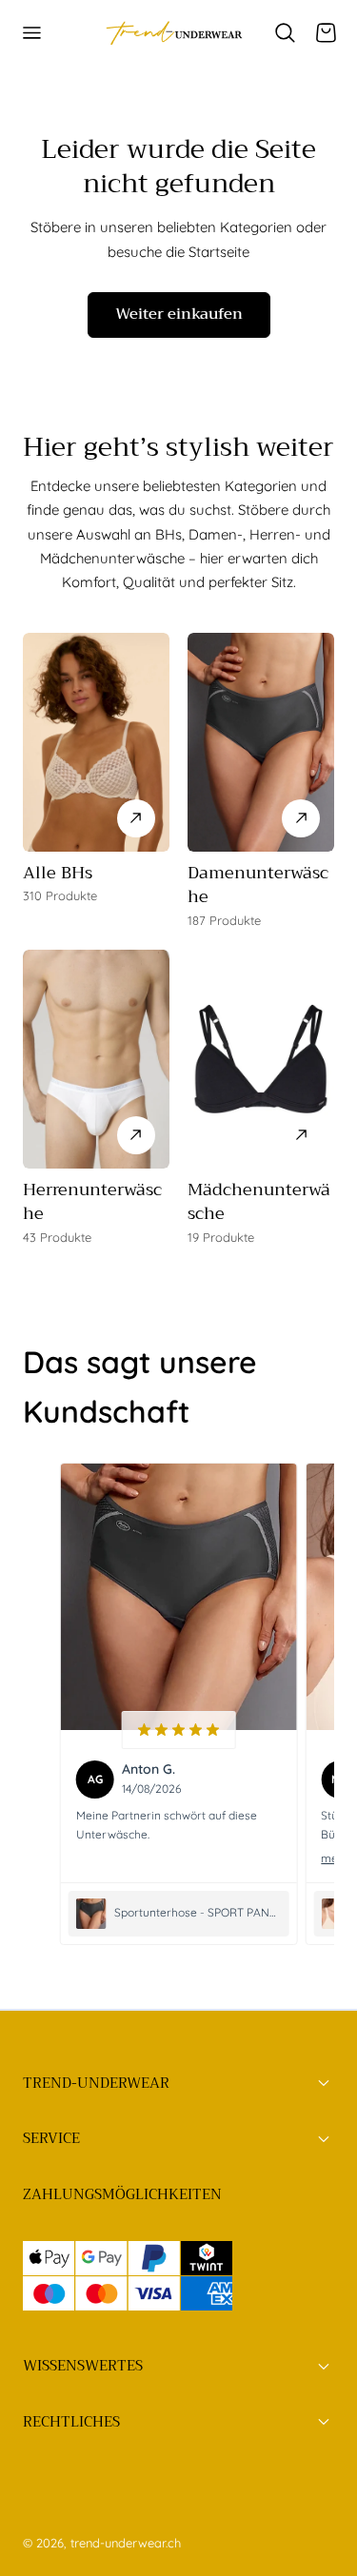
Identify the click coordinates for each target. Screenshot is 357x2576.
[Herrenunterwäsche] (96, 1059)
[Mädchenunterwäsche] (261, 1059)
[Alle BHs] (96, 742)
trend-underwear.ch (126, 2543)
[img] (178, 1730)
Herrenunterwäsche (92, 1201)
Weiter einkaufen (179, 314)
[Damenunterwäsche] (261, 742)
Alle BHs (58, 873)
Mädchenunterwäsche (259, 1201)
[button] (31, 33)
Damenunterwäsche (258, 885)
